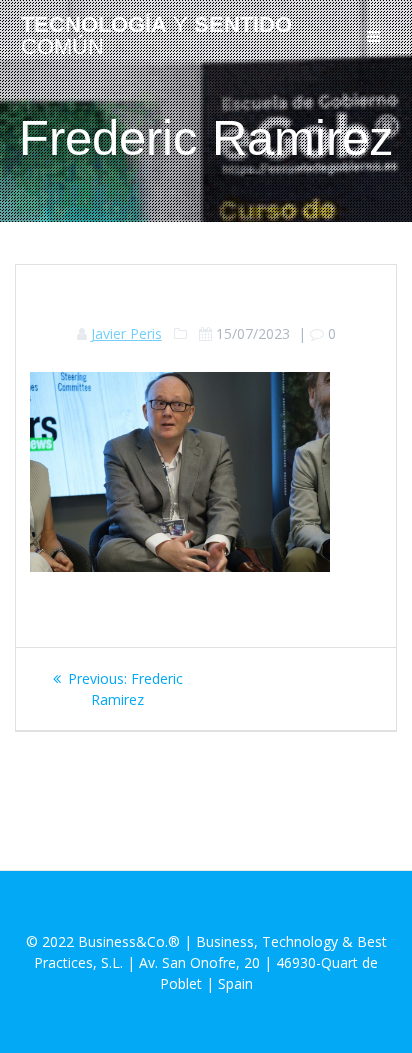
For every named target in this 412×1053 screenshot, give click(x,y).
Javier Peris (126, 333)
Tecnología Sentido (156, 36)
